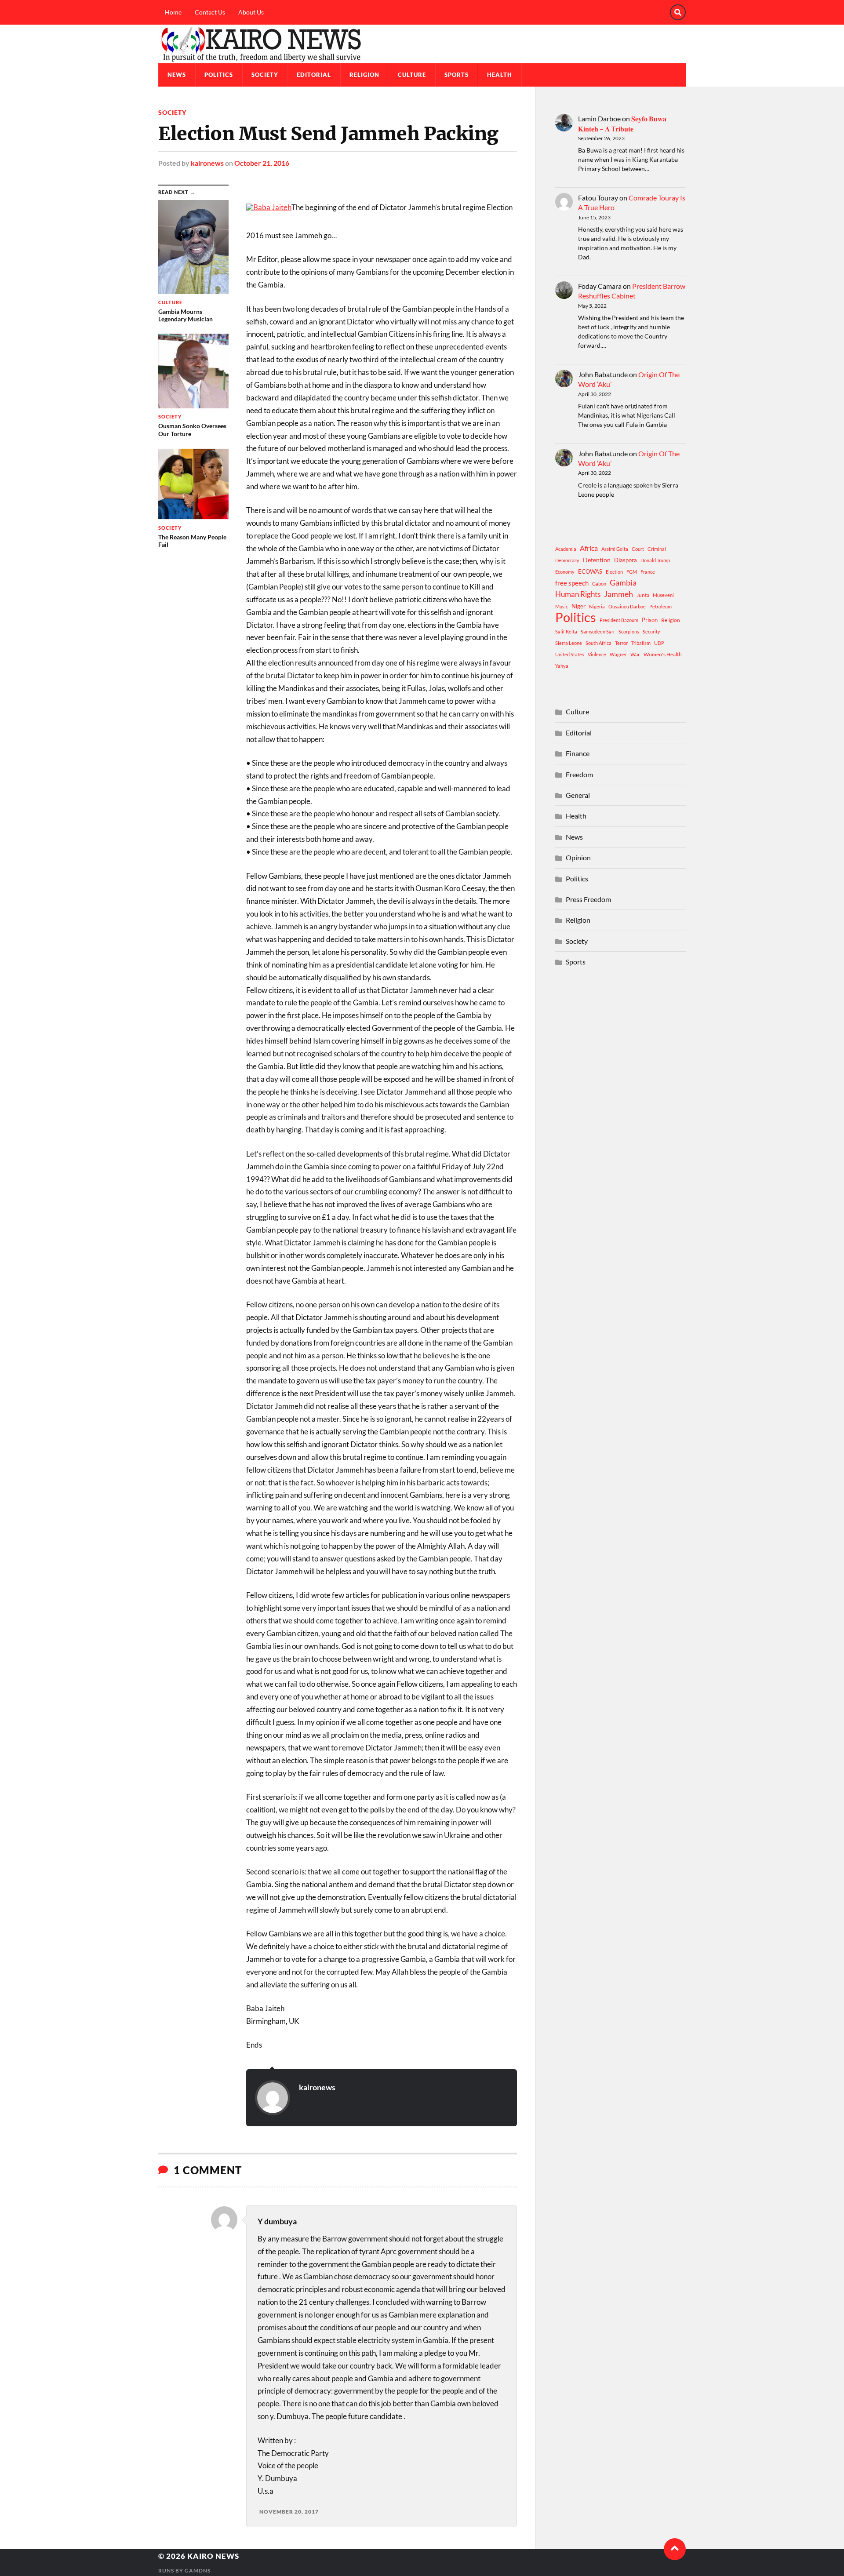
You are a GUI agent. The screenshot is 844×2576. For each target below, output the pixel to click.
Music (562, 606)
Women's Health (663, 654)
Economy (565, 572)
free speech (572, 583)
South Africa (598, 643)
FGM (632, 572)
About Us (251, 12)
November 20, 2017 (289, 2512)
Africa (589, 548)
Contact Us (210, 12)
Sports (457, 75)
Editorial (314, 75)
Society (265, 75)
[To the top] (675, 2549)
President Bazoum (619, 620)
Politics (219, 75)
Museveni (663, 595)
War (635, 654)
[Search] (678, 12)
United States (570, 654)
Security (651, 631)
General (578, 795)
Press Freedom (588, 899)
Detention (597, 560)
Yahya (562, 666)
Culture (412, 75)
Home (173, 12)
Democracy (567, 560)
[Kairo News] (422, 44)
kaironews (207, 163)
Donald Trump (655, 560)
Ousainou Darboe (627, 606)
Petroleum (660, 606)
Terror (621, 643)
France (648, 572)
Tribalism (641, 643)
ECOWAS (590, 571)
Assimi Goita (615, 549)
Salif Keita (566, 631)
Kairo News (213, 2556)
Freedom (579, 774)
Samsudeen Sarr (598, 631)
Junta (643, 595)
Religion (364, 75)
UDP (659, 643)
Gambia (623, 582)
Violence (597, 654)
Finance (578, 753)
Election (614, 572)
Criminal (657, 549)
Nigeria (597, 606)
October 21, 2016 (262, 163)
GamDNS (198, 2571)
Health (500, 75)
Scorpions (629, 631)
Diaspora (626, 560)
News (177, 75)
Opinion (578, 857)
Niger (578, 606)
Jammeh (618, 594)
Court (638, 549)
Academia (566, 549)
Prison (650, 620)
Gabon (599, 584)
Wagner (618, 654)
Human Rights (578, 594)
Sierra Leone (569, 643)
